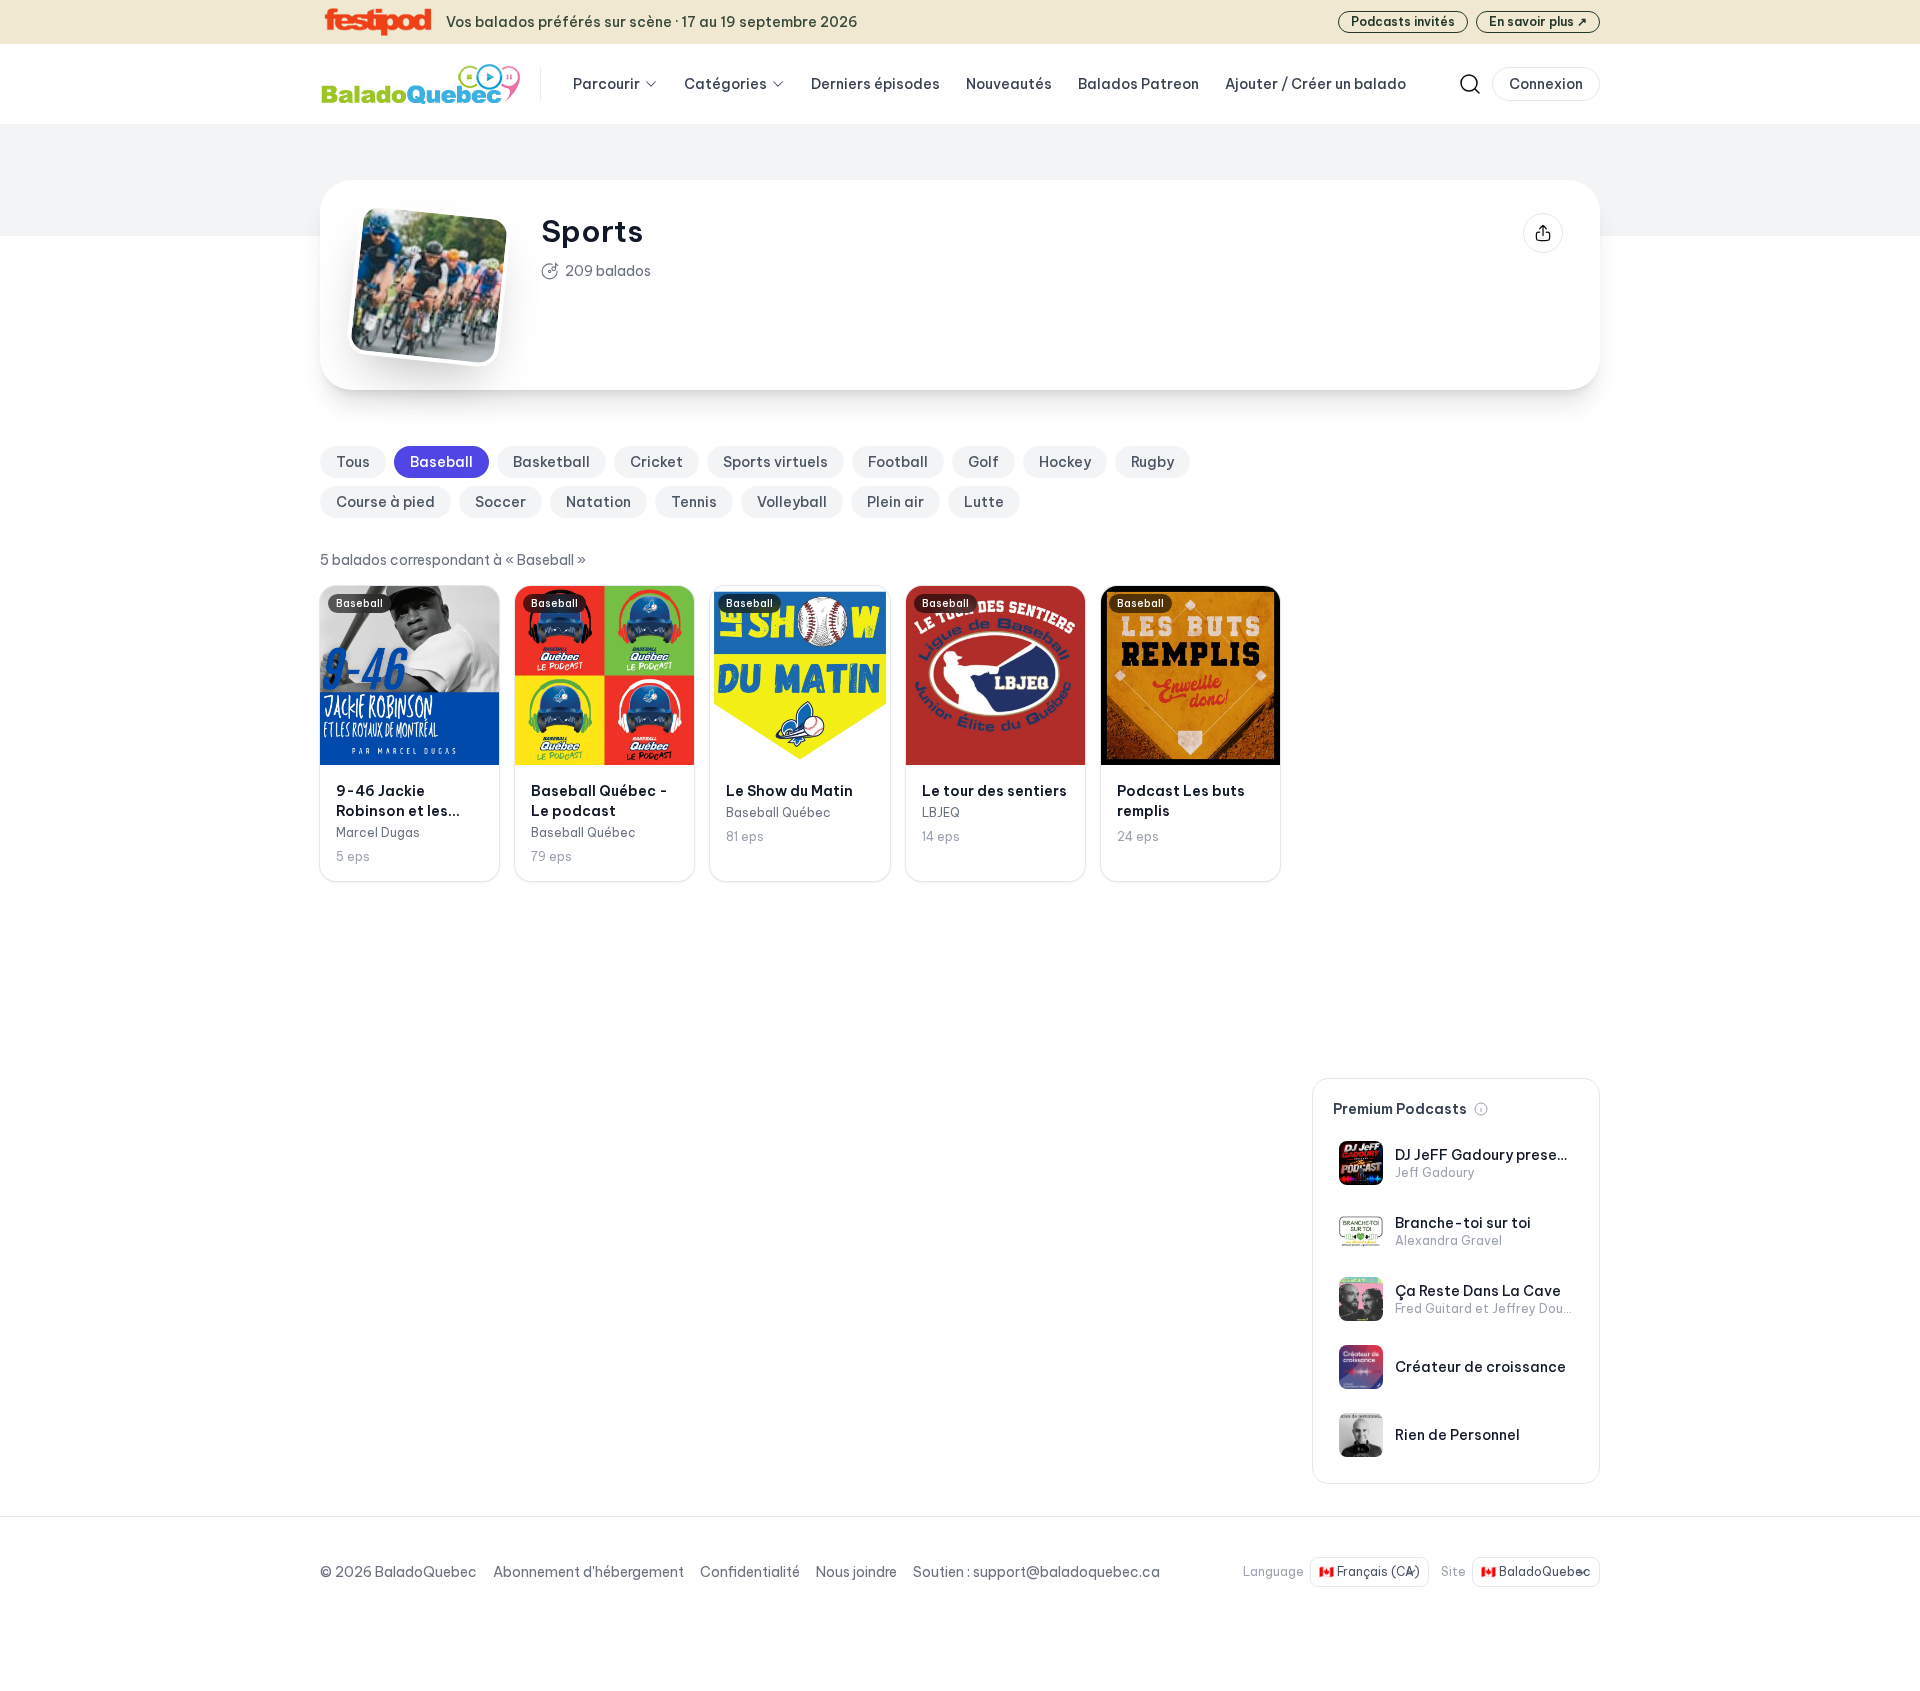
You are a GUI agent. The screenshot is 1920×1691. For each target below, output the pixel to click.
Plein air (895, 502)
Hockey (1065, 462)
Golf (983, 462)
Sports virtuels (775, 462)
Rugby (1152, 462)
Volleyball (792, 502)
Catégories (725, 84)
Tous (353, 462)
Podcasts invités (1403, 21)
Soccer (500, 502)
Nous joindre (856, 1572)
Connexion (1546, 84)
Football (898, 462)
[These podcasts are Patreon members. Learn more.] (1481, 1109)
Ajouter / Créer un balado (1315, 84)
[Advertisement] (1456, 746)
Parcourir (606, 84)
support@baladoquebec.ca (1066, 1572)
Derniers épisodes (875, 84)
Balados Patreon (1138, 84)
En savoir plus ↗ (1538, 21)
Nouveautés (1009, 84)
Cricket (656, 462)
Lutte (984, 502)
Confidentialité (750, 1572)
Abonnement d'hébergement (588, 1572)
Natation (598, 502)
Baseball (441, 462)
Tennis (694, 502)
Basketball (551, 462)
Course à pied (385, 502)
